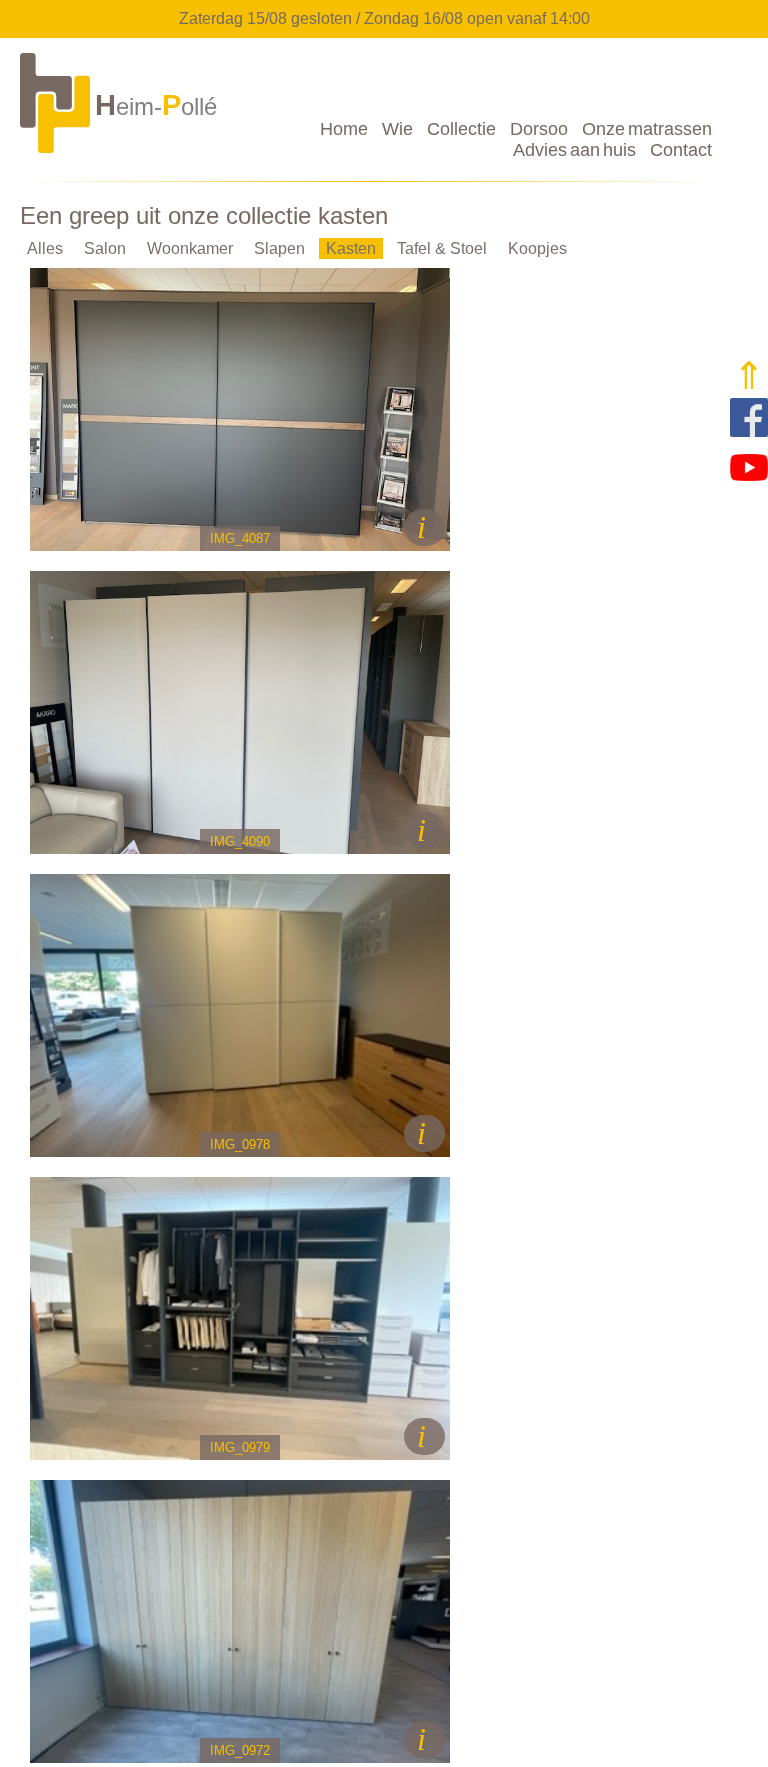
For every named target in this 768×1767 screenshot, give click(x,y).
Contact (681, 150)
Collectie (461, 129)
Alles (45, 248)
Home (344, 129)
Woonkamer (190, 248)
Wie (397, 129)
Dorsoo (539, 129)
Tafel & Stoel (442, 248)
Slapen (279, 248)
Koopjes (537, 248)
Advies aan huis (574, 150)
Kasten (351, 248)
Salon (105, 248)
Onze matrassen (647, 129)
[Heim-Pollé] (120, 151)
